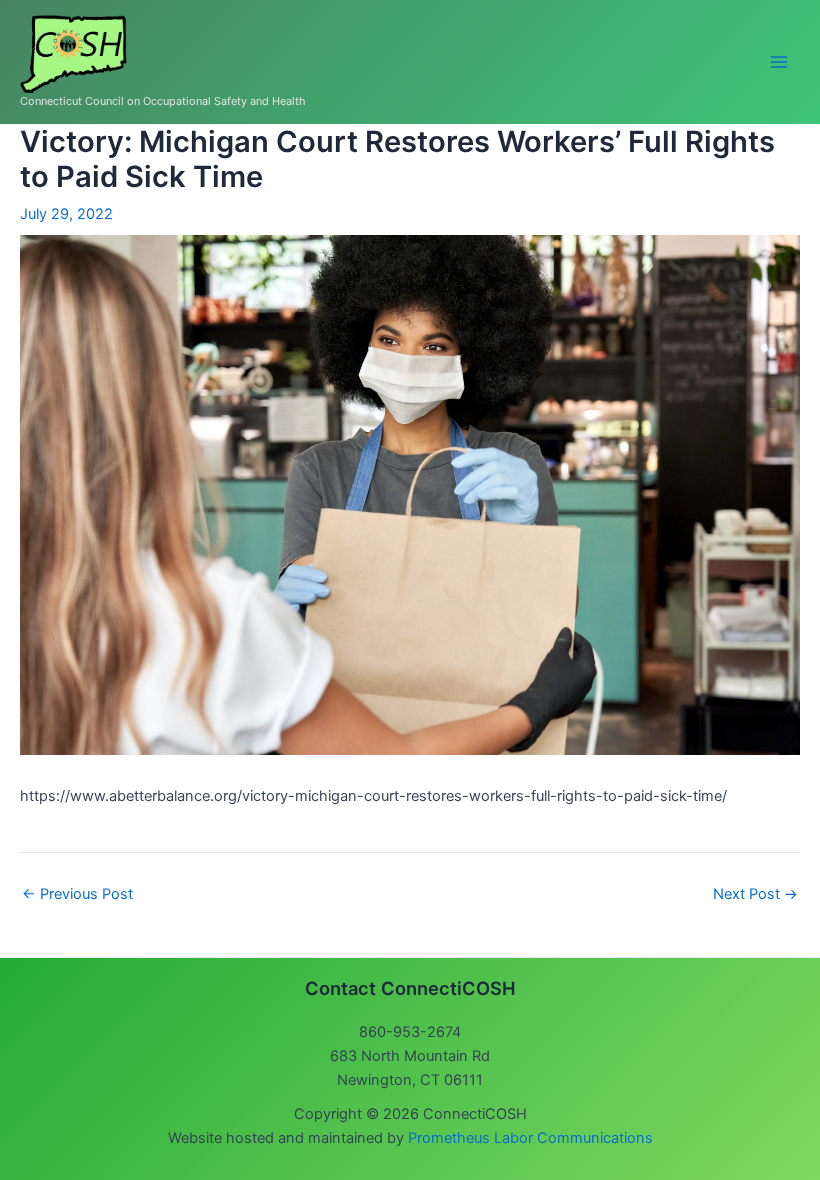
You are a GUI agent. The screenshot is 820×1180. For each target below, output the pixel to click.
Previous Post (77, 894)
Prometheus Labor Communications (530, 1138)
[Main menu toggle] (779, 62)
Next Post (755, 894)
